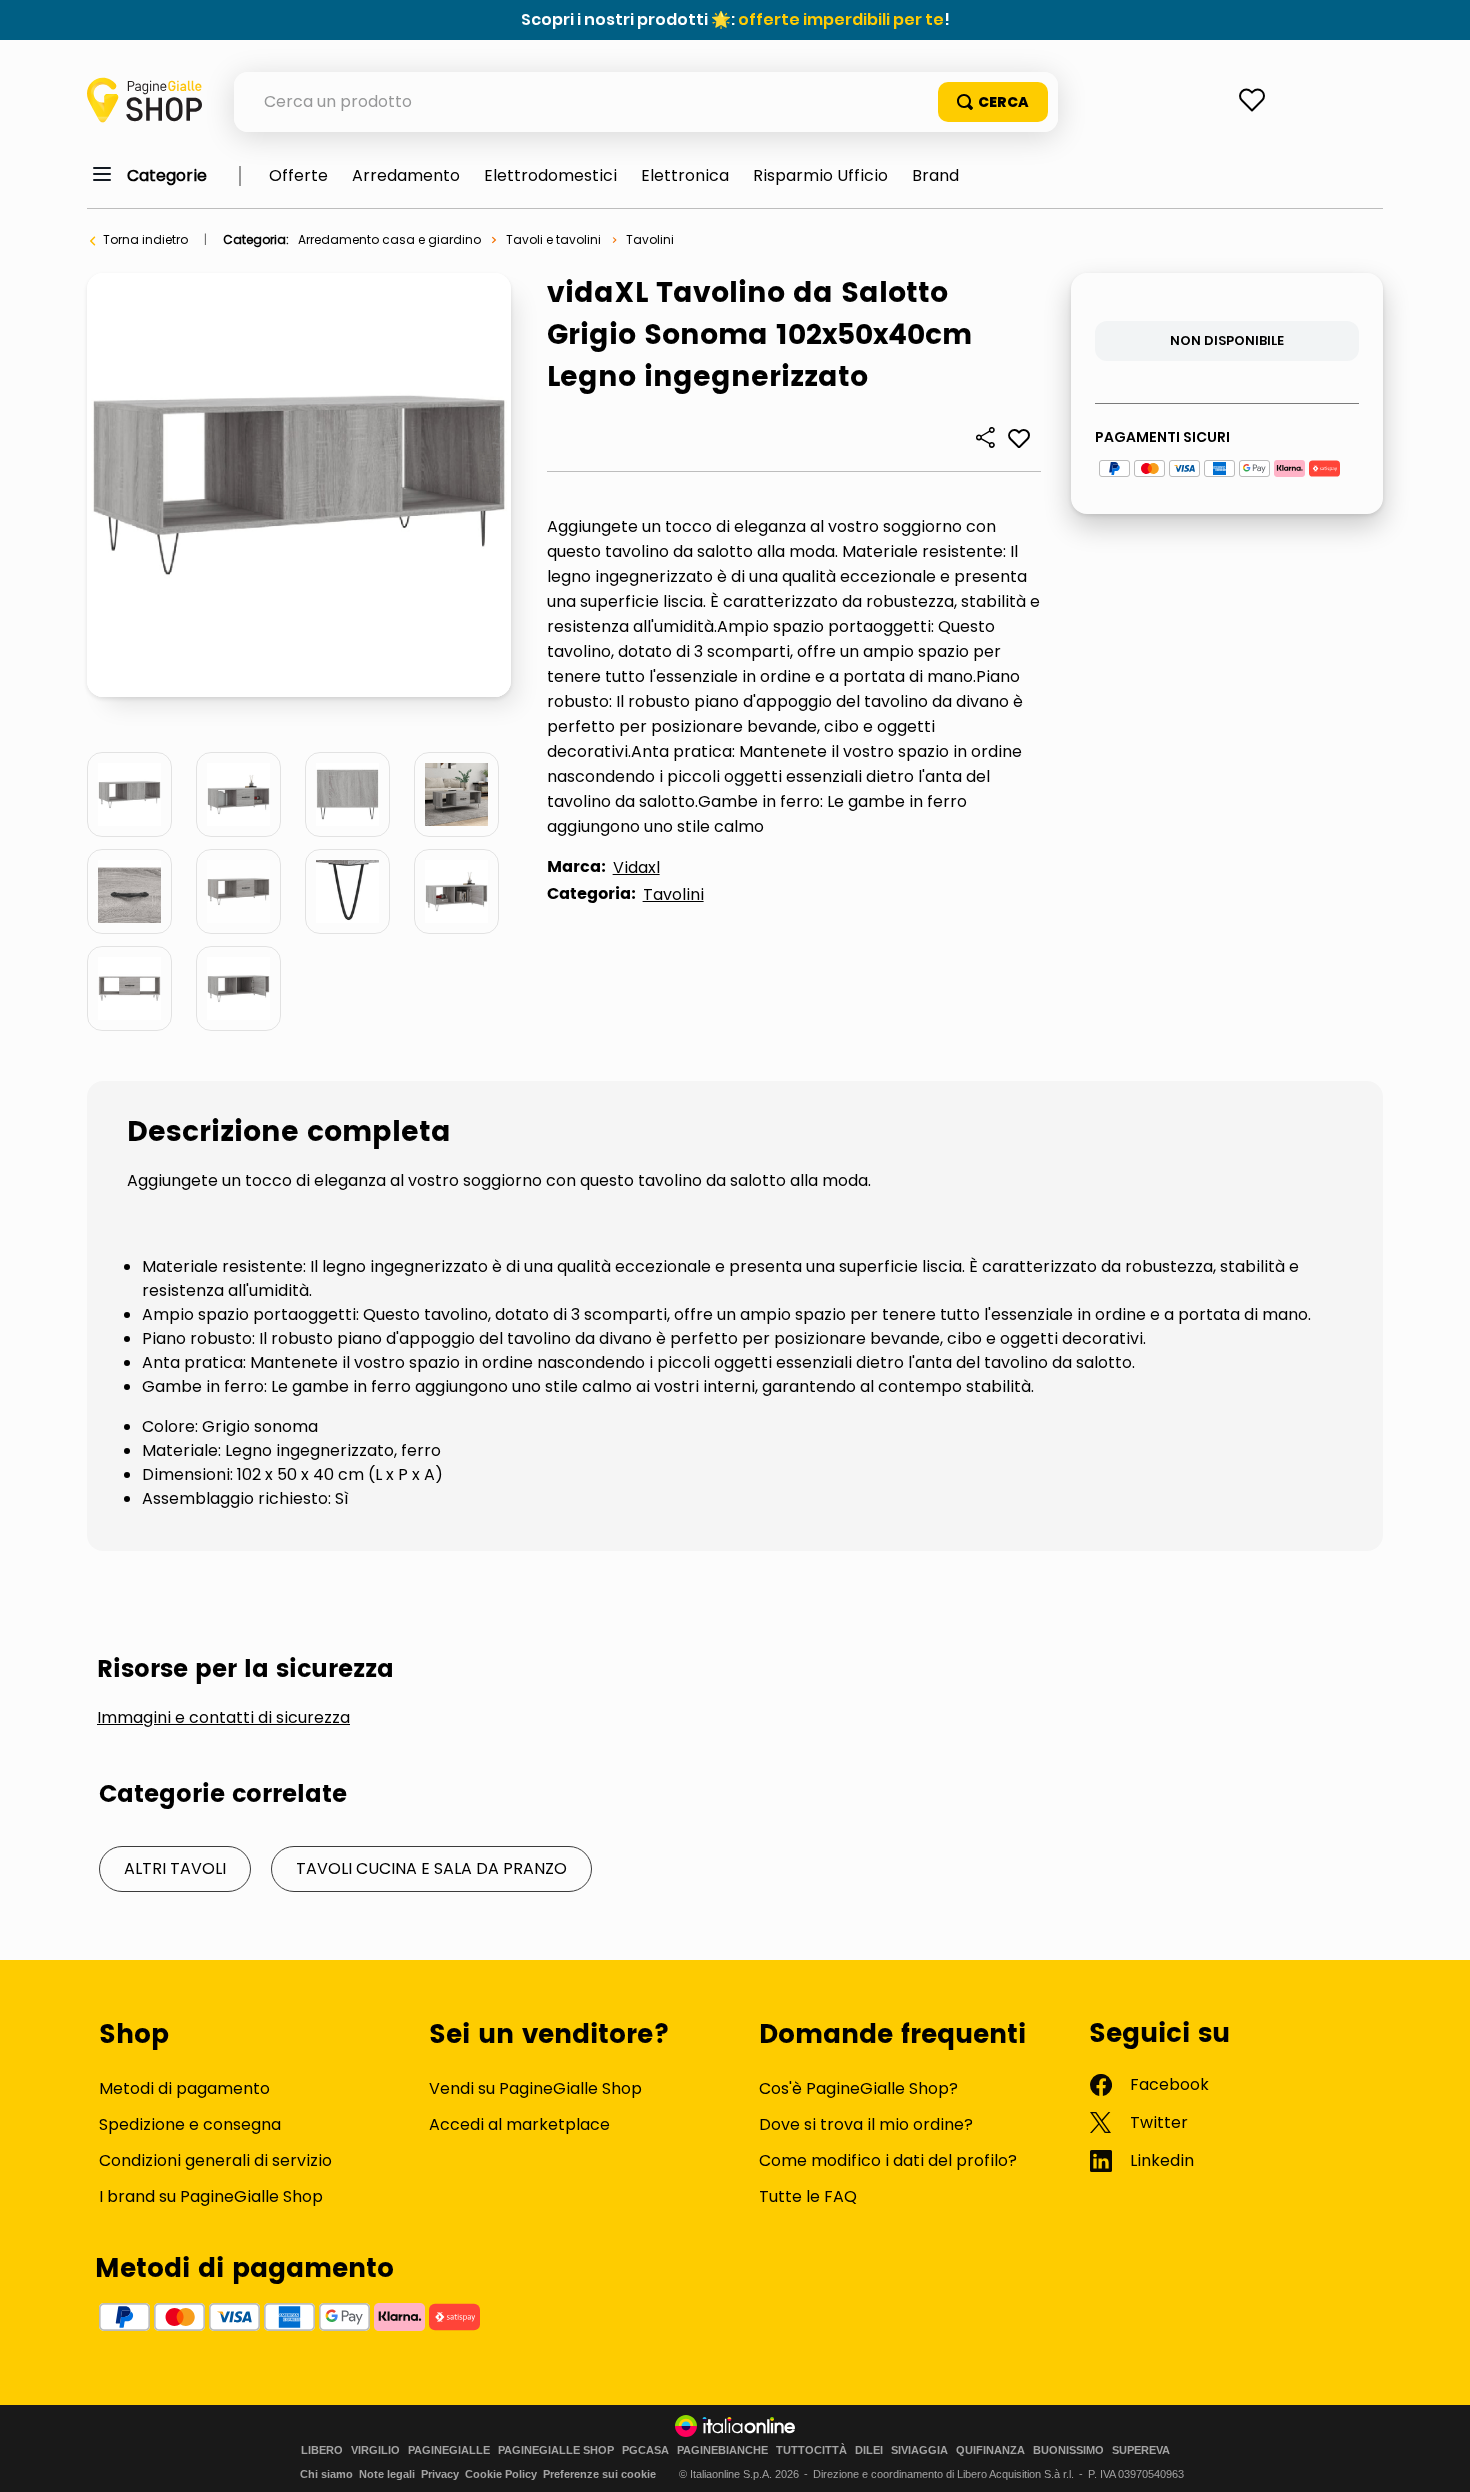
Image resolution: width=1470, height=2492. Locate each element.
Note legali (387, 2474)
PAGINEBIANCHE (722, 2450)
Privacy (440, 2474)
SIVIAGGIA (919, 2450)
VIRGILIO (375, 2450)
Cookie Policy (501, 2474)
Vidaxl (636, 867)
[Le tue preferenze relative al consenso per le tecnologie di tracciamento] (1435, 2457)
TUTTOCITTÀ (811, 2450)
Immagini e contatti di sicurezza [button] (223, 1718)
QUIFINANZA (990, 2450)
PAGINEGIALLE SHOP (556, 2450)
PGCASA (645, 2450)
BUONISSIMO (1068, 2450)
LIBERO (322, 2450)
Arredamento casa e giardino (389, 239)
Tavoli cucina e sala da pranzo (431, 1868)
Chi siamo (326, 2474)
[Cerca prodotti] (993, 102)
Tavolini (650, 239)
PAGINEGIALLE (449, 2450)
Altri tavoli (175, 1868)
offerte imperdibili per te (841, 19)
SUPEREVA (1141, 2450)
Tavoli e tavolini (553, 239)
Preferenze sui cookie (599, 2474)
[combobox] (646, 102)
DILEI (869, 2450)
